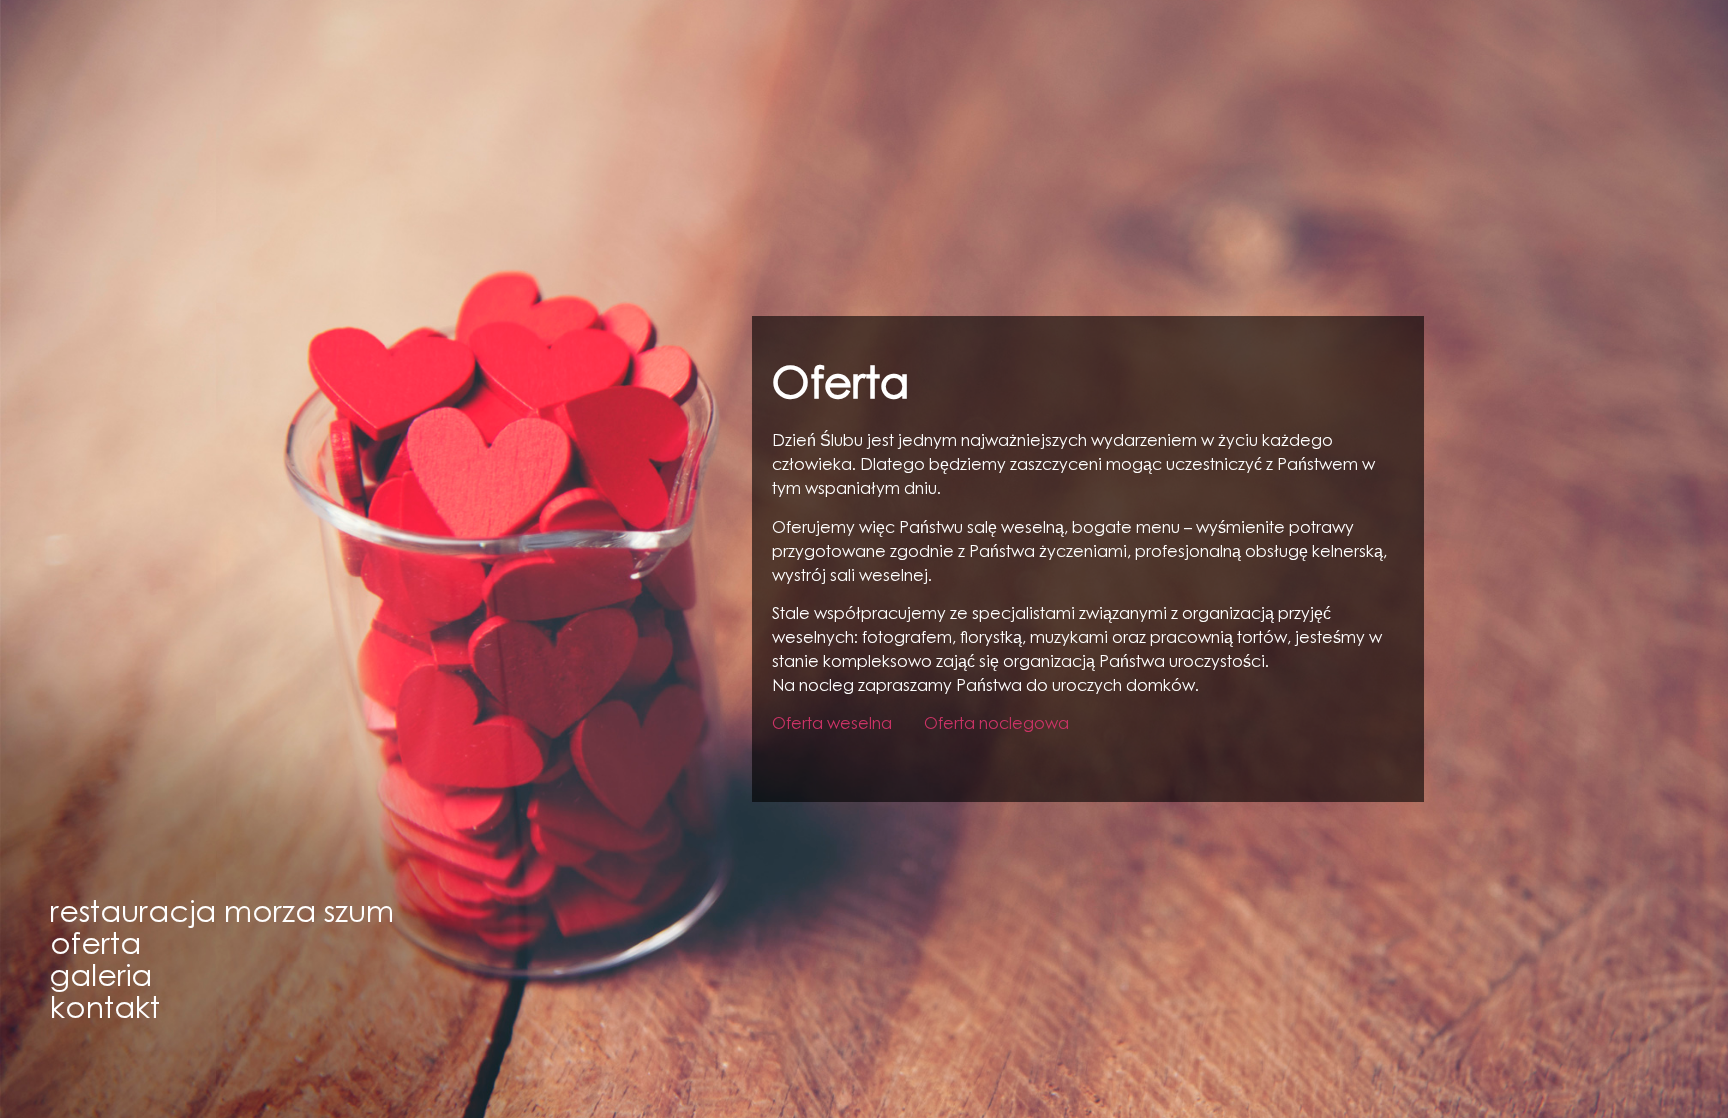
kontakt (105, 1011)
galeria (101, 979)
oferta (95, 947)
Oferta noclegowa (996, 725)
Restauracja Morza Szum (222, 915)
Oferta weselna (832, 725)
